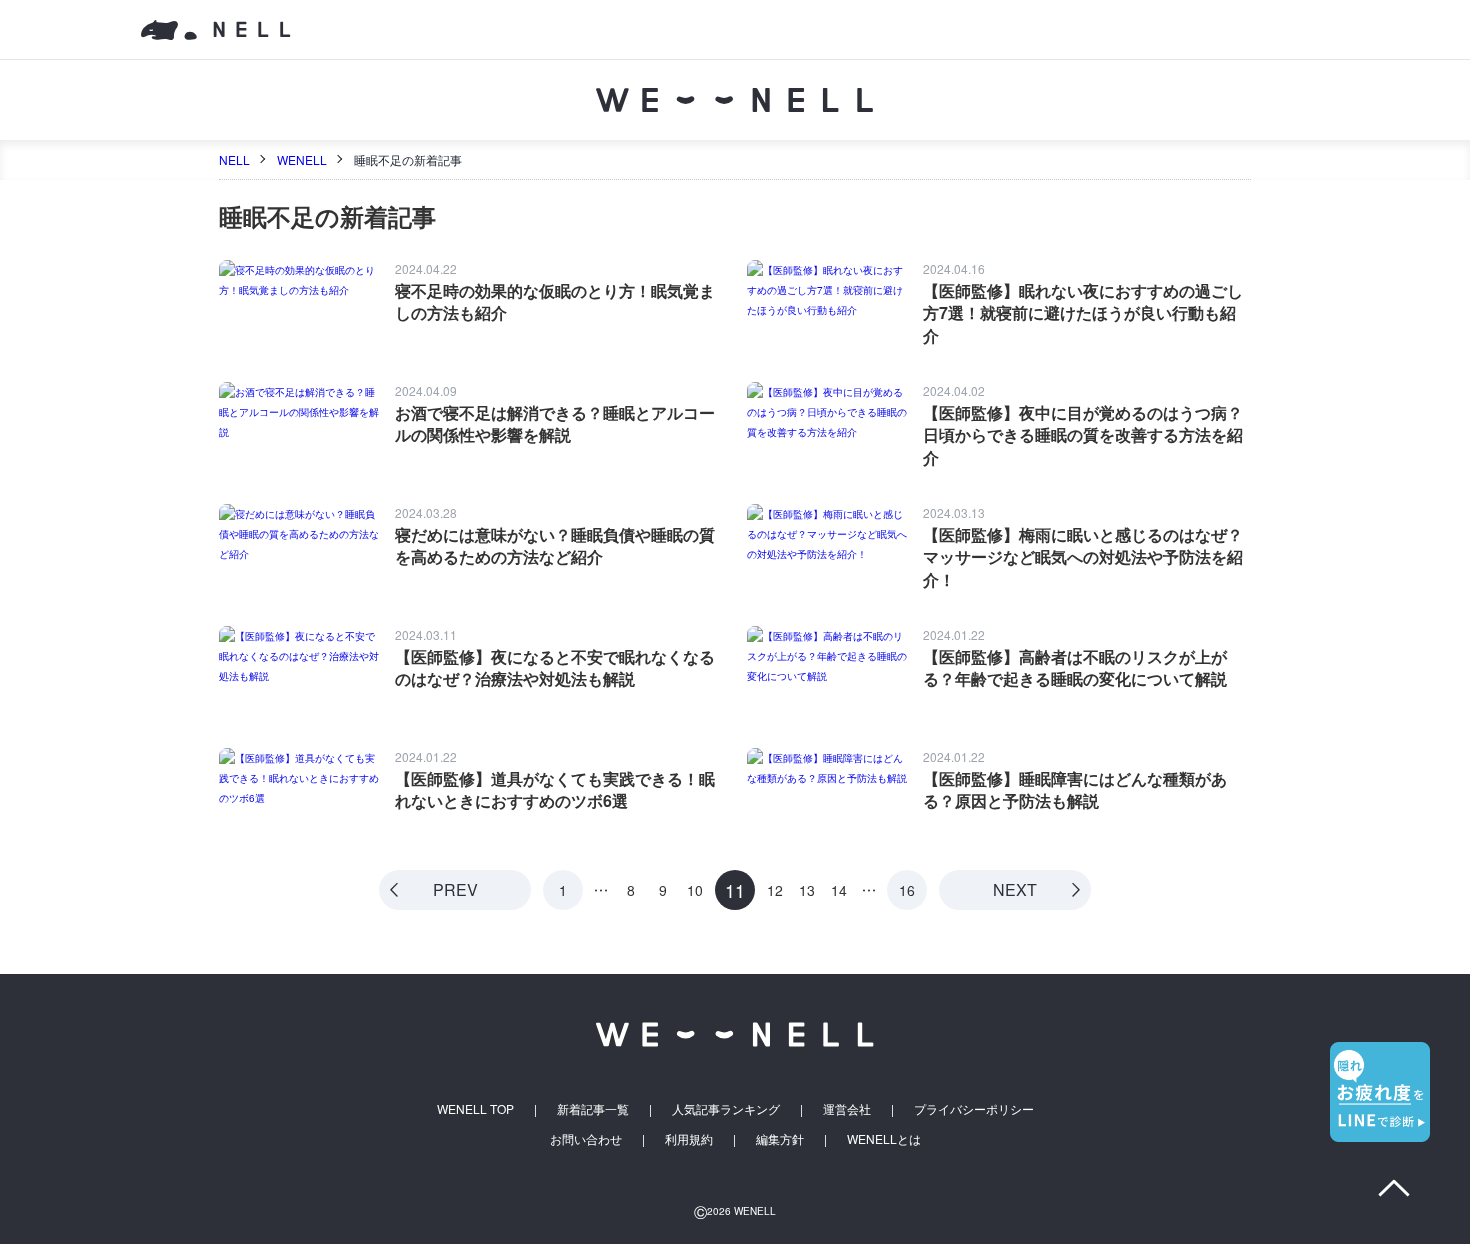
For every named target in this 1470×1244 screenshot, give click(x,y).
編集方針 (780, 1138)
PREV (455, 889)
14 (839, 891)
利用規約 (689, 1138)
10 (695, 891)
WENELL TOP (475, 1108)
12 (775, 891)
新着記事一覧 (593, 1108)
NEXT (1015, 889)
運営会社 (847, 1108)
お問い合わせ (586, 1138)
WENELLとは (884, 1138)
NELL (234, 159)
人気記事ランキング (726, 1108)
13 (807, 891)
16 (907, 890)
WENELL (302, 159)
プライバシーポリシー (974, 1108)
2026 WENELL (735, 1211)
